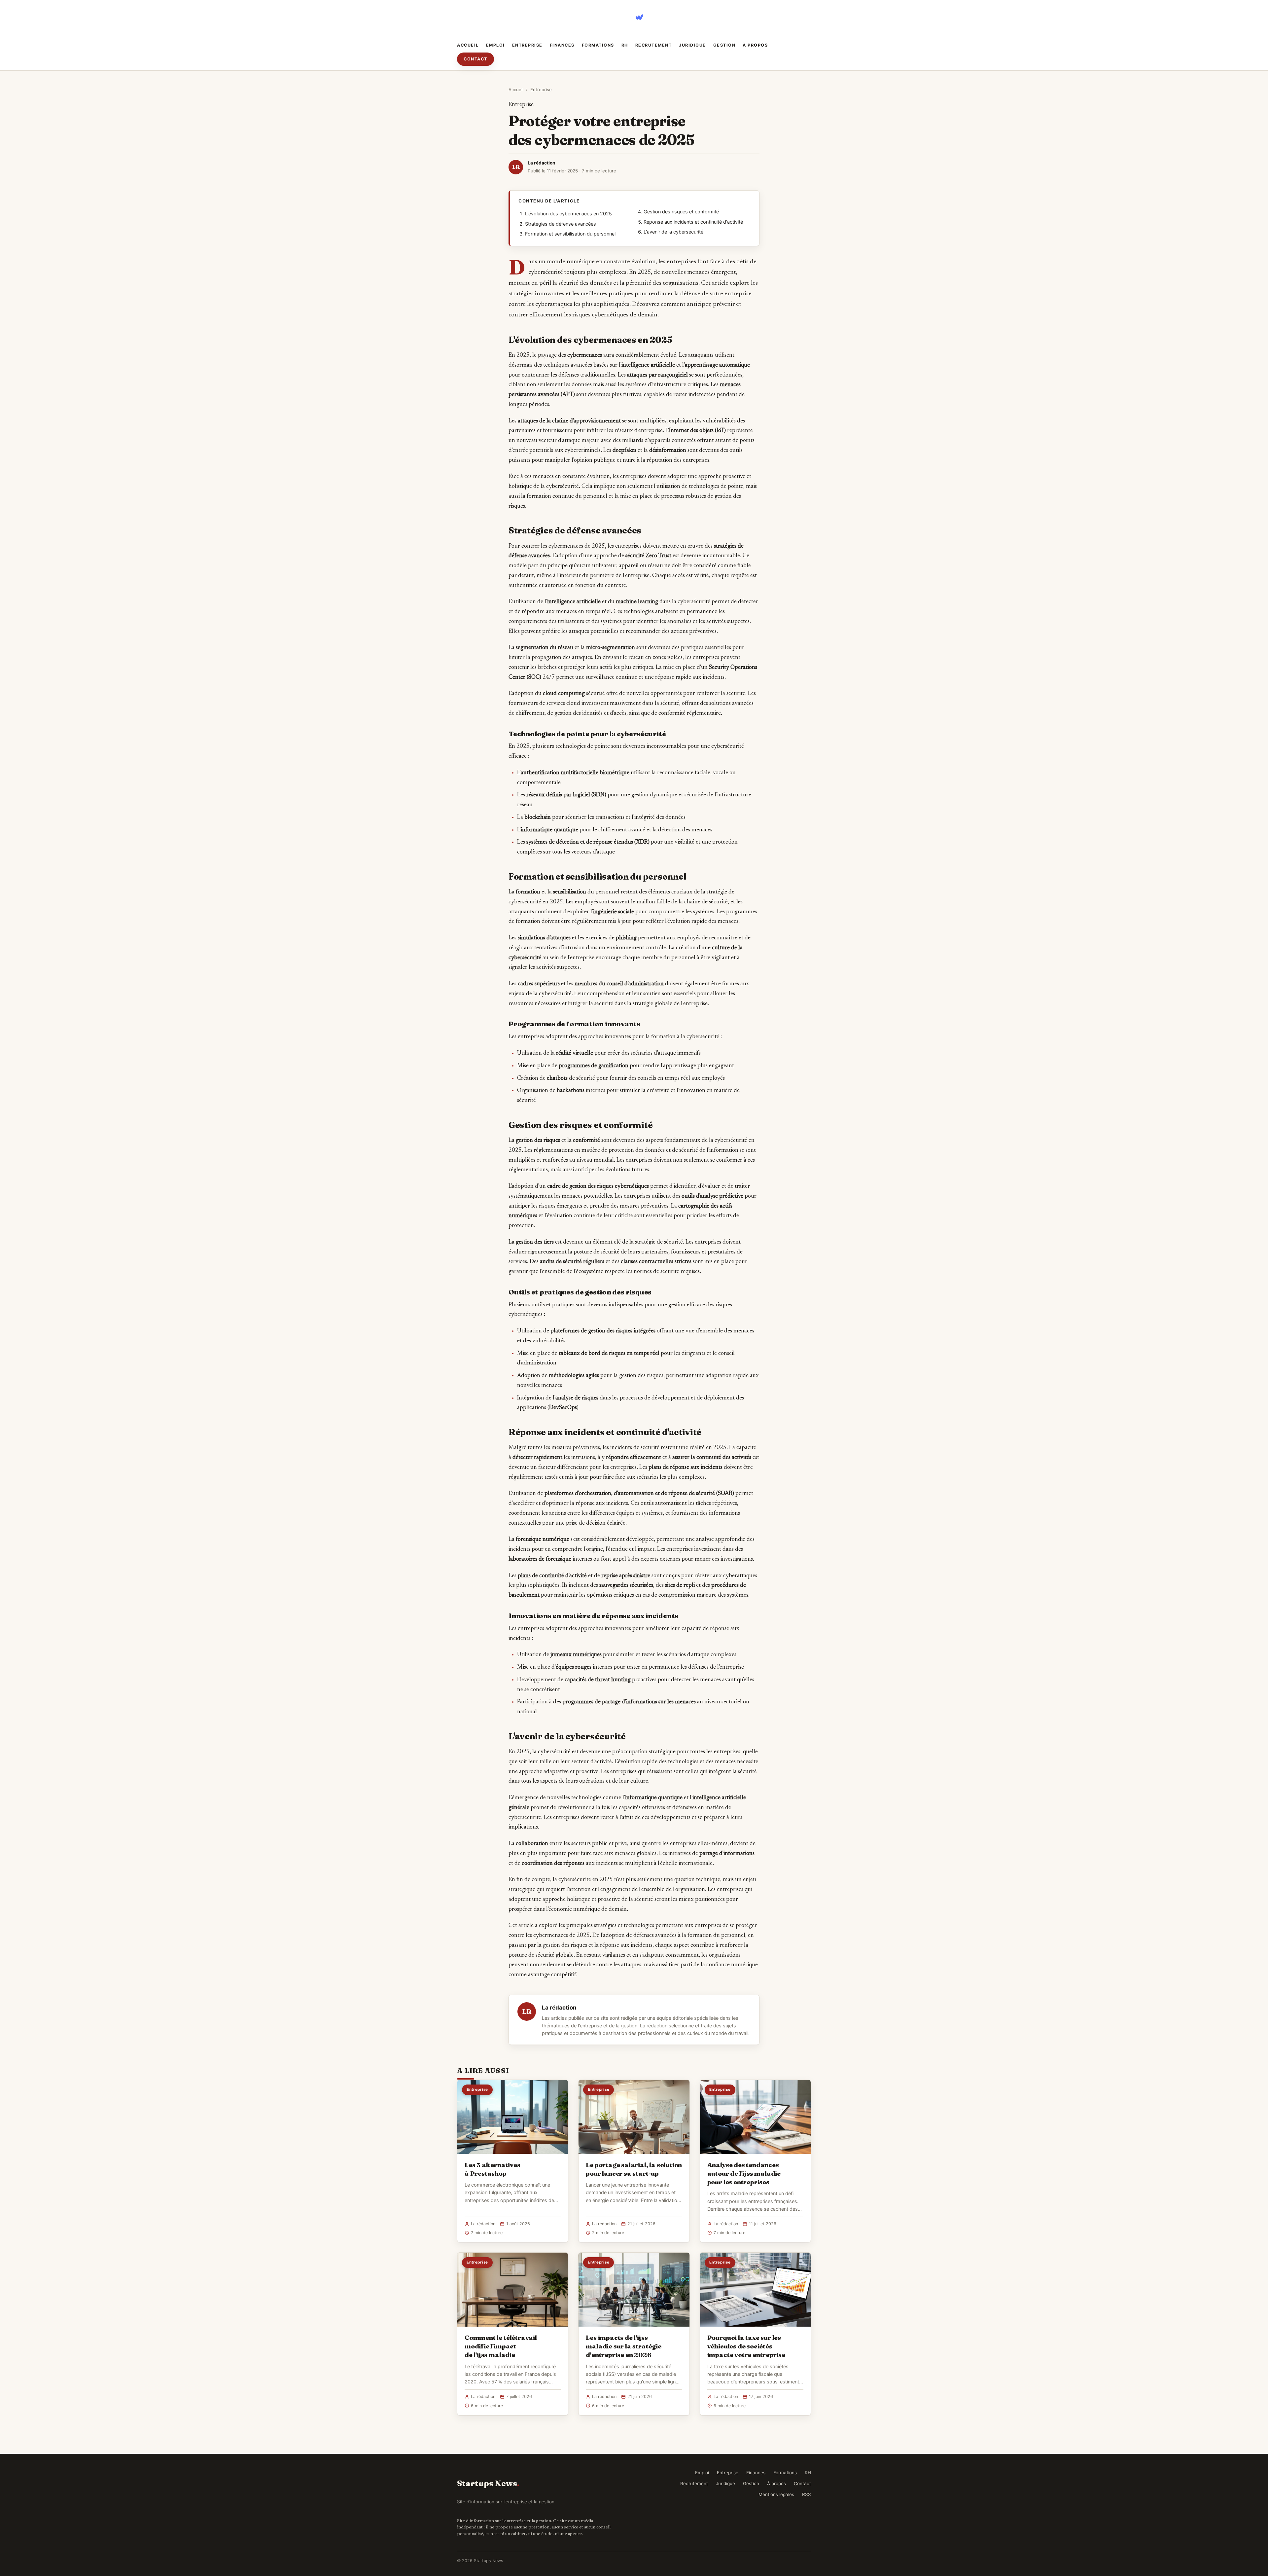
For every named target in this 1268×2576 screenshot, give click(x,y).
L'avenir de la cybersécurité (673, 232)
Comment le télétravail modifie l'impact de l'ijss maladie (501, 2346)
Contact (475, 59)
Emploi (495, 45)
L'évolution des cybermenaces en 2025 (568, 214)
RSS (807, 2494)
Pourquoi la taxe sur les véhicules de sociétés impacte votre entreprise (746, 2346)
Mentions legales (776, 2494)
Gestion (724, 45)
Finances (562, 45)
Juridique (692, 45)
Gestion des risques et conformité (681, 212)
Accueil (468, 45)
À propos (755, 45)
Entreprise (527, 45)
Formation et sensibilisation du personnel (570, 234)
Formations (598, 45)
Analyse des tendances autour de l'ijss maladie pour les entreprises (744, 2173)
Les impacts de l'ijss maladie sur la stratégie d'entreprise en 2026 (623, 2346)
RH (625, 45)
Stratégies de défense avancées (561, 224)
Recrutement (654, 45)
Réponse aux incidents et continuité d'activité (693, 222)
